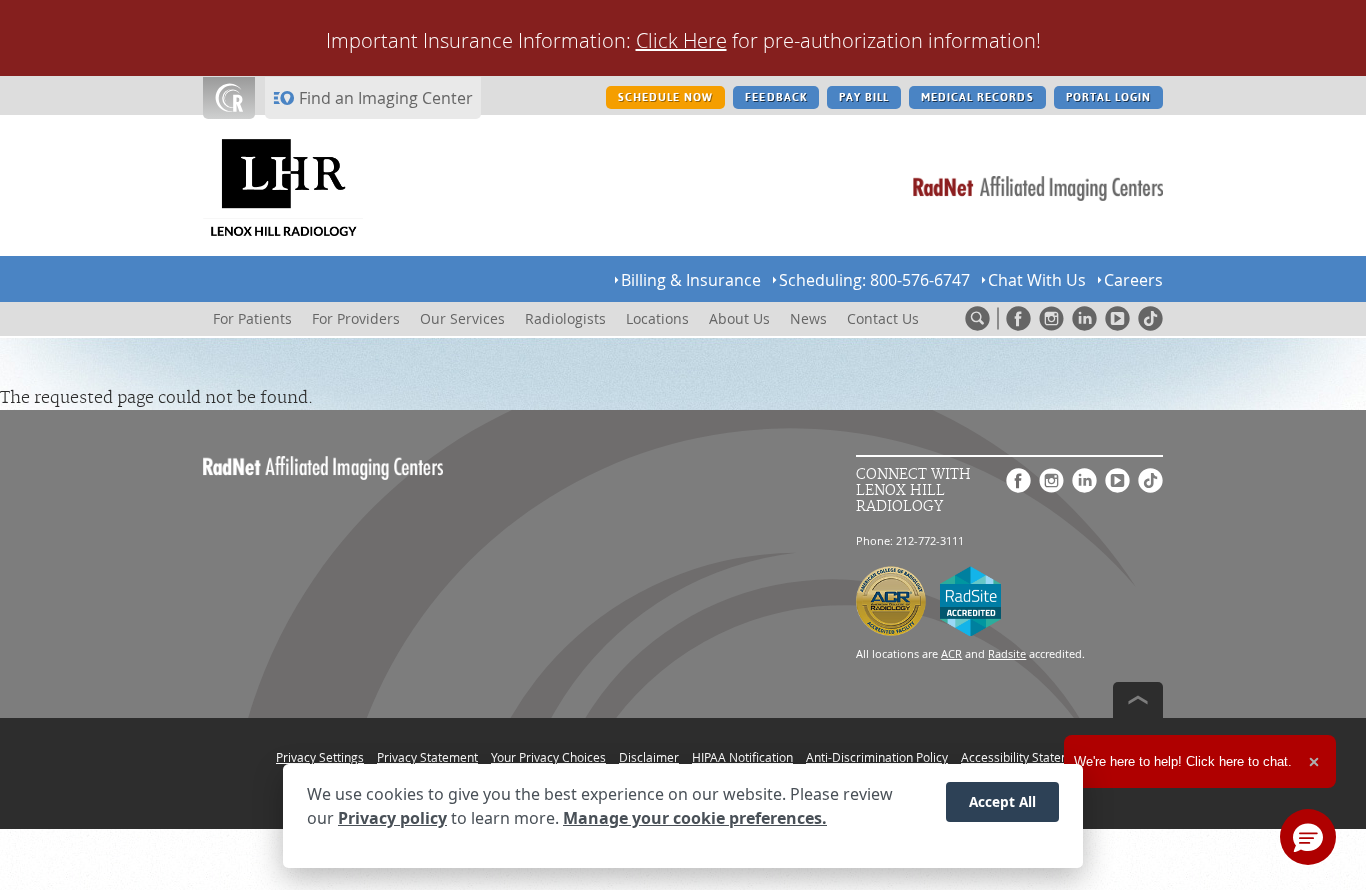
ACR (951, 653)
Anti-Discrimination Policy (877, 757)
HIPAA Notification (742, 757)
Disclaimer (649, 757)
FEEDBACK (775, 97)
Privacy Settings (320, 757)
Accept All (1002, 801)
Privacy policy (392, 818)
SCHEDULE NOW (665, 97)
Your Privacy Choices (548, 757)
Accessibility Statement (1025, 757)
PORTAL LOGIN (1108, 97)
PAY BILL (864, 97)
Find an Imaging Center (386, 98)
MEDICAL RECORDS (977, 97)
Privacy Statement (427, 757)
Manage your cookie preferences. (695, 818)
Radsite (1007, 653)
